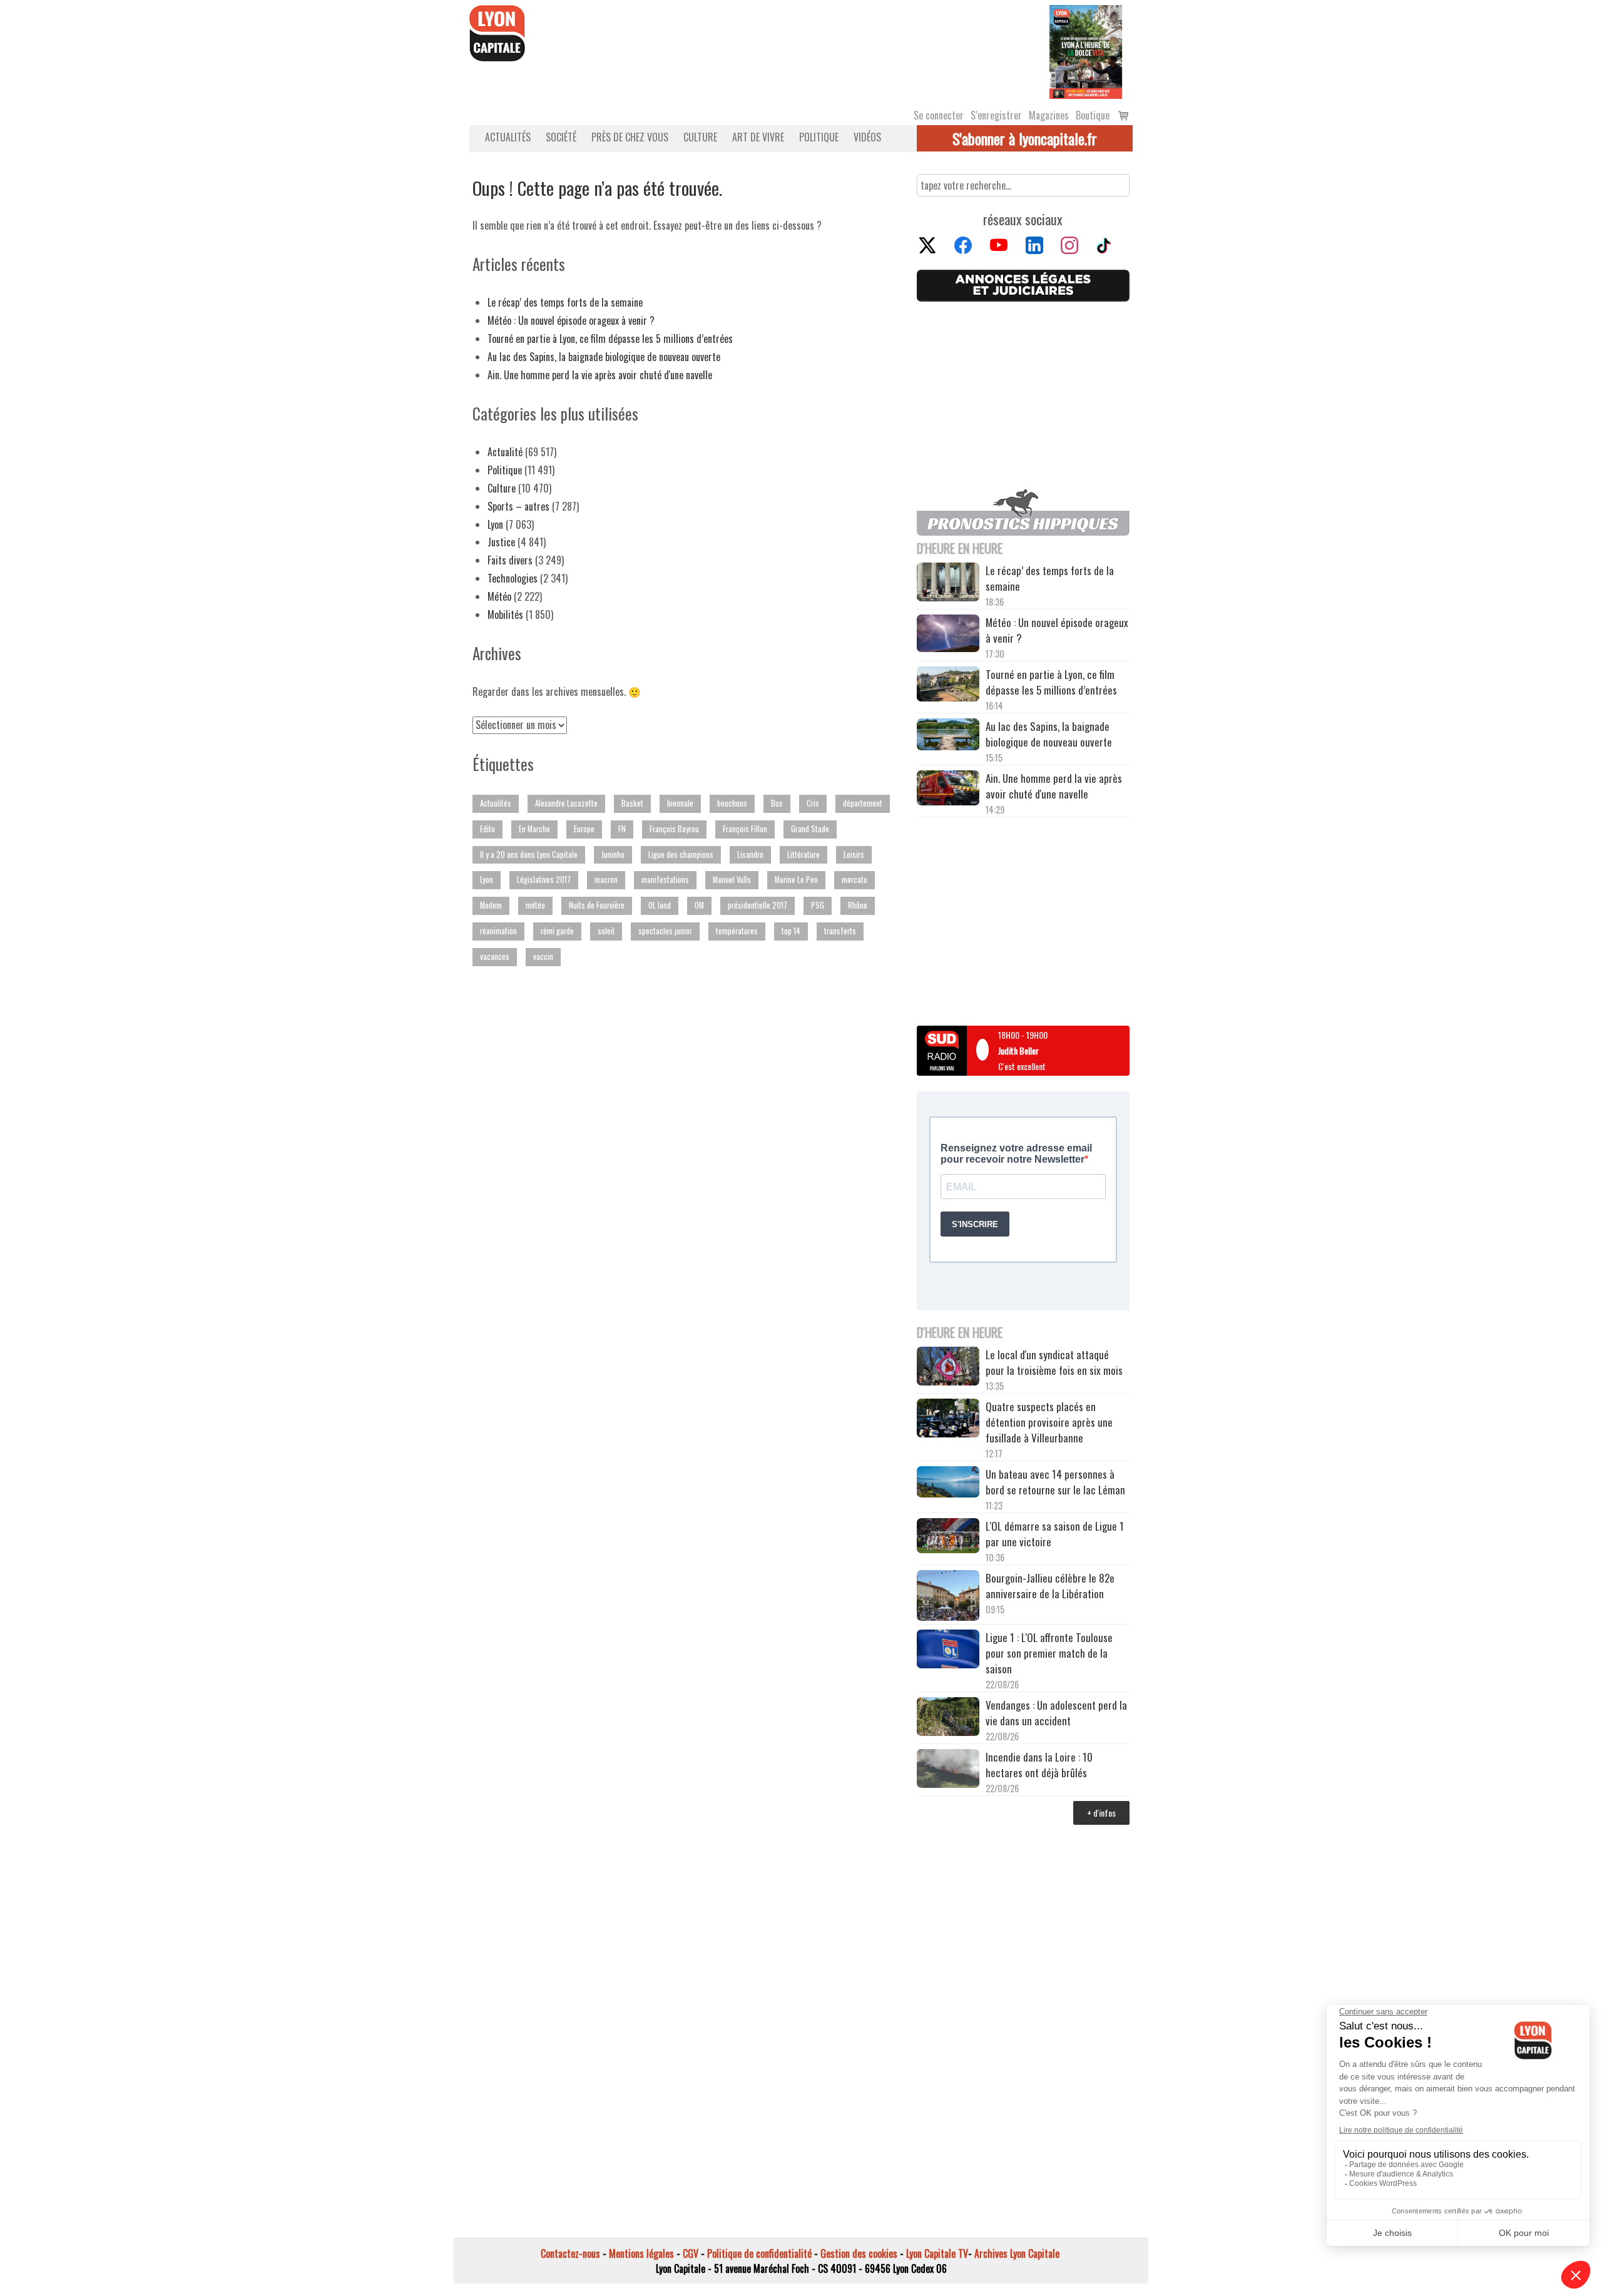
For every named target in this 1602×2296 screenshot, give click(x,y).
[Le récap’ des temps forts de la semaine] (948, 584)
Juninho (613, 855)
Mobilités (505, 615)
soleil (606, 931)
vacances (495, 957)
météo (535, 905)
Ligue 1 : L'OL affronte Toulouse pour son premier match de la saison (1049, 1653)
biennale (680, 803)
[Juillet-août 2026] (1086, 51)
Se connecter (939, 115)
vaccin (543, 957)
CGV (691, 2253)
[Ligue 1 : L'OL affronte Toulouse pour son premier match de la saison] (948, 1651)
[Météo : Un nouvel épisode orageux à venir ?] (948, 635)
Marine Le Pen (796, 880)
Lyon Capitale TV (937, 2253)
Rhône (858, 905)
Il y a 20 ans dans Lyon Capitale (529, 855)
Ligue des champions (681, 855)
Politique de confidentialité (759, 2253)
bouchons (732, 803)
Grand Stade (810, 829)
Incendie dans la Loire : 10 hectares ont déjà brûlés (1039, 1765)
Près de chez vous (630, 137)
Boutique (1093, 115)
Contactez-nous (570, 2253)
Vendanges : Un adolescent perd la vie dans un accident (1056, 1713)
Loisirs (854, 855)
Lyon (495, 524)
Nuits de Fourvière (597, 905)
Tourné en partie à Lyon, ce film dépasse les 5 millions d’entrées (610, 339)
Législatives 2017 (544, 880)
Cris (813, 803)
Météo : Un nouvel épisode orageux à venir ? (571, 320)
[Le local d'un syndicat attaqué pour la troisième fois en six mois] (948, 1368)
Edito (487, 829)
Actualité (505, 452)
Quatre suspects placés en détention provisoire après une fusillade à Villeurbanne (1049, 1422)
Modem (491, 905)
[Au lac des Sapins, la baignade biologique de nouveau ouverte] (948, 736)
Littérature (804, 855)
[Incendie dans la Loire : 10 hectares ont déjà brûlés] (948, 1770)
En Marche (534, 829)
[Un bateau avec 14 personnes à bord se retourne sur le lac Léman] (948, 1484)
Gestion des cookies (859, 2253)
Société (561, 137)
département (863, 803)
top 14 (791, 931)
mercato (855, 880)
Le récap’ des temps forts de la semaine (565, 302)
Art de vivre (758, 137)
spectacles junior (665, 931)
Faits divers (510, 560)
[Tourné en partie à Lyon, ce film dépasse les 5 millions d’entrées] (948, 686)
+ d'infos (1101, 1813)
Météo (499, 596)
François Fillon (745, 829)
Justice (501, 542)
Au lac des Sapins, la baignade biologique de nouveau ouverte (604, 357)
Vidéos (867, 137)
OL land (660, 905)
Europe (584, 829)
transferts (840, 931)
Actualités (508, 137)
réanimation (498, 931)
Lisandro (750, 855)
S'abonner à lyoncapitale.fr (1025, 138)
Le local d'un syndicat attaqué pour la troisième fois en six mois (1054, 1362)
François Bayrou (674, 829)
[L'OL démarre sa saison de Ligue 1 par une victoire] (948, 1537)
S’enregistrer (996, 115)
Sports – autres (518, 506)
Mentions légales (641, 2253)
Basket (632, 803)
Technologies (513, 578)
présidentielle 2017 (758, 905)
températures (737, 931)
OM (699, 905)
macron (606, 880)
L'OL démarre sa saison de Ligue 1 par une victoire (1055, 1534)
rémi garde (557, 931)
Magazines (1049, 115)
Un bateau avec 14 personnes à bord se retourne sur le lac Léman (1057, 1482)
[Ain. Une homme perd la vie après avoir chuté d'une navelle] (948, 789)
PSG (818, 905)
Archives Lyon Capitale (1017, 2253)
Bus (777, 803)
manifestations (665, 880)
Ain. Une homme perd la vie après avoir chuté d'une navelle (600, 375)
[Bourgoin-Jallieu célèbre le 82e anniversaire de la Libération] (948, 1597)
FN (622, 829)
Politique (819, 137)
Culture (700, 137)
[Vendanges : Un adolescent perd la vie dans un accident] (948, 1718)
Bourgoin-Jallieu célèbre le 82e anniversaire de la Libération (1050, 1586)
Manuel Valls (732, 880)
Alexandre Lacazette (566, 803)
